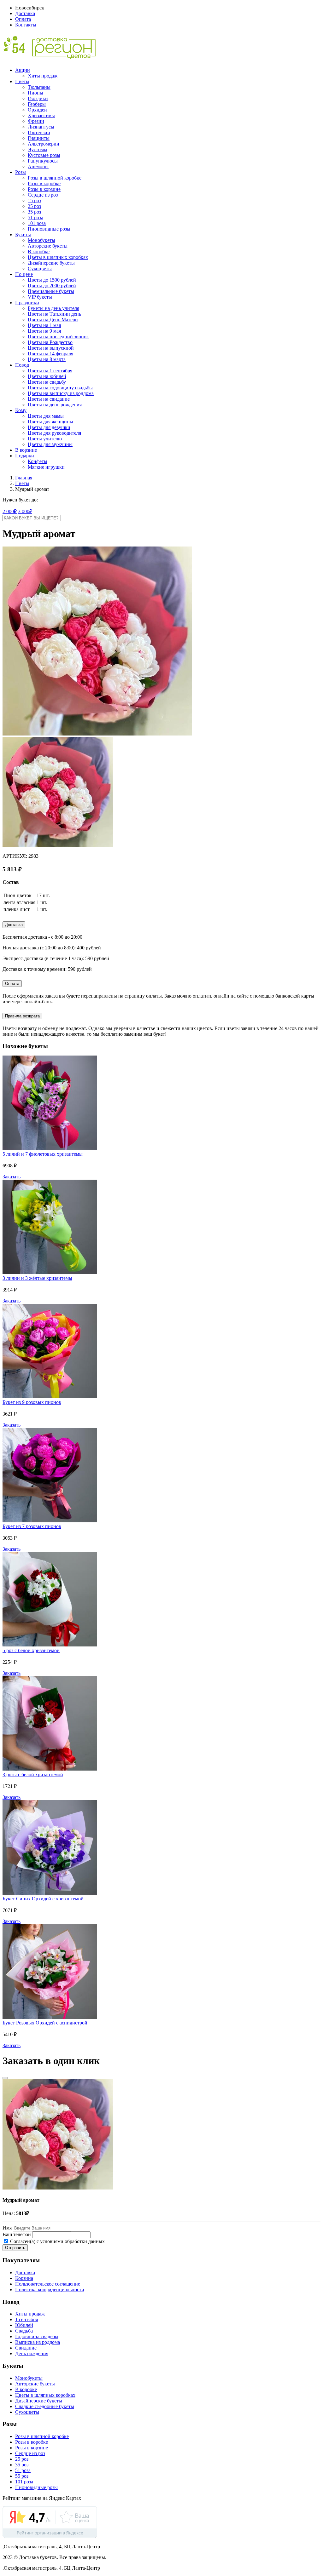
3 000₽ (25, 511)
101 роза (37, 223)
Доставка (25, 13)
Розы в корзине (44, 189)
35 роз (34, 212)
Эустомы (38, 149)
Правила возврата (22, 1016)
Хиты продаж (43, 76)
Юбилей (24, 2325)
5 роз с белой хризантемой (31, 1650)
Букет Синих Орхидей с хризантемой (43, 1899)
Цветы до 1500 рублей (52, 280)
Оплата (23, 19)
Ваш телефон (17, 2234)
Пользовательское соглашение (48, 2284)
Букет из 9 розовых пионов (32, 1402)
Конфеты (38, 461)
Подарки (25, 456)
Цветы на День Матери (53, 320)
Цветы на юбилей (47, 376)
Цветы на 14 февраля (50, 354)
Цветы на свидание (49, 399)
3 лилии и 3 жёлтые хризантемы (37, 1278)
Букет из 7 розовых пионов (32, 1526)
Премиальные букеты (51, 291)
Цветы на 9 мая (44, 331)
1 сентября (26, 2319)
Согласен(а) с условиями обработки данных (57, 2241)
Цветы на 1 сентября (50, 371)
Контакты (26, 25)
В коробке (39, 252)
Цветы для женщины (50, 422)
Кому (21, 410)
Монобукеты (41, 240)
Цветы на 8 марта (47, 359)
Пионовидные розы (49, 229)
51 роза (35, 218)
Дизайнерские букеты (51, 263)
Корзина (24, 2278)
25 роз (34, 206)
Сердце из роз (43, 195)
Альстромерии (44, 144)
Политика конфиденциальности (50, 2290)
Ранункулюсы (43, 161)
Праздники (27, 303)
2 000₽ (10, 511)
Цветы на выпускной (51, 348)
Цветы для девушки (49, 427)
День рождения (32, 2353)
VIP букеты (40, 297)
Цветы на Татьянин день (54, 314)
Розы (21, 172)
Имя (7, 2228)
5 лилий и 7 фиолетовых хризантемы (43, 1154)
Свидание (26, 2348)
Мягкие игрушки (46, 467)
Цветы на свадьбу (47, 382)
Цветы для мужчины (50, 444)
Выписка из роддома (38, 2342)
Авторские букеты (48, 246)
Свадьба (24, 2331)
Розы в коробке (44, 183)
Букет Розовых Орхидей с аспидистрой (45, 2023)
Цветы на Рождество (50, 342)
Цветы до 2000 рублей (52, 286)
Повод (22, 365)
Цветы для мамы (46, 416)
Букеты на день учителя (53, 308)
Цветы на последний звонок (58, 337)
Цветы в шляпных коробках (58, 257)
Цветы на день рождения (55, 405)
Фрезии (36, 121)
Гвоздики (38, 98)
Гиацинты (39, 138)
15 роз (34, 200)
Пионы (35, 93)
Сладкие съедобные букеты (45, 2406)
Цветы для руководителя (54, 433)
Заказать (12, 1177)
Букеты (23, 235)
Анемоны (38, 166)
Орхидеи (37, 110)
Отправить (15, 2248)
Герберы (37, 104)
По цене (24, 274)
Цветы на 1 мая (44, 325)
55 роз (22, 2476)
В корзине (26, 450)
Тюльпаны (39, 87)
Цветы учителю (45, 439)
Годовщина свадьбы (37, 2336)
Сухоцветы (40, 269)
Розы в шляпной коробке (55, 178)
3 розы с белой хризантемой (33, 1775)
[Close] (5, 2078)
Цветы (22, 81)
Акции (23, 70)
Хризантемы (41, 115)
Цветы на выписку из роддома (61, 393)
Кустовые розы (44, 155)
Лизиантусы (41, 127)
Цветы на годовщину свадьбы (60, 388)
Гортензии (39, 132)
